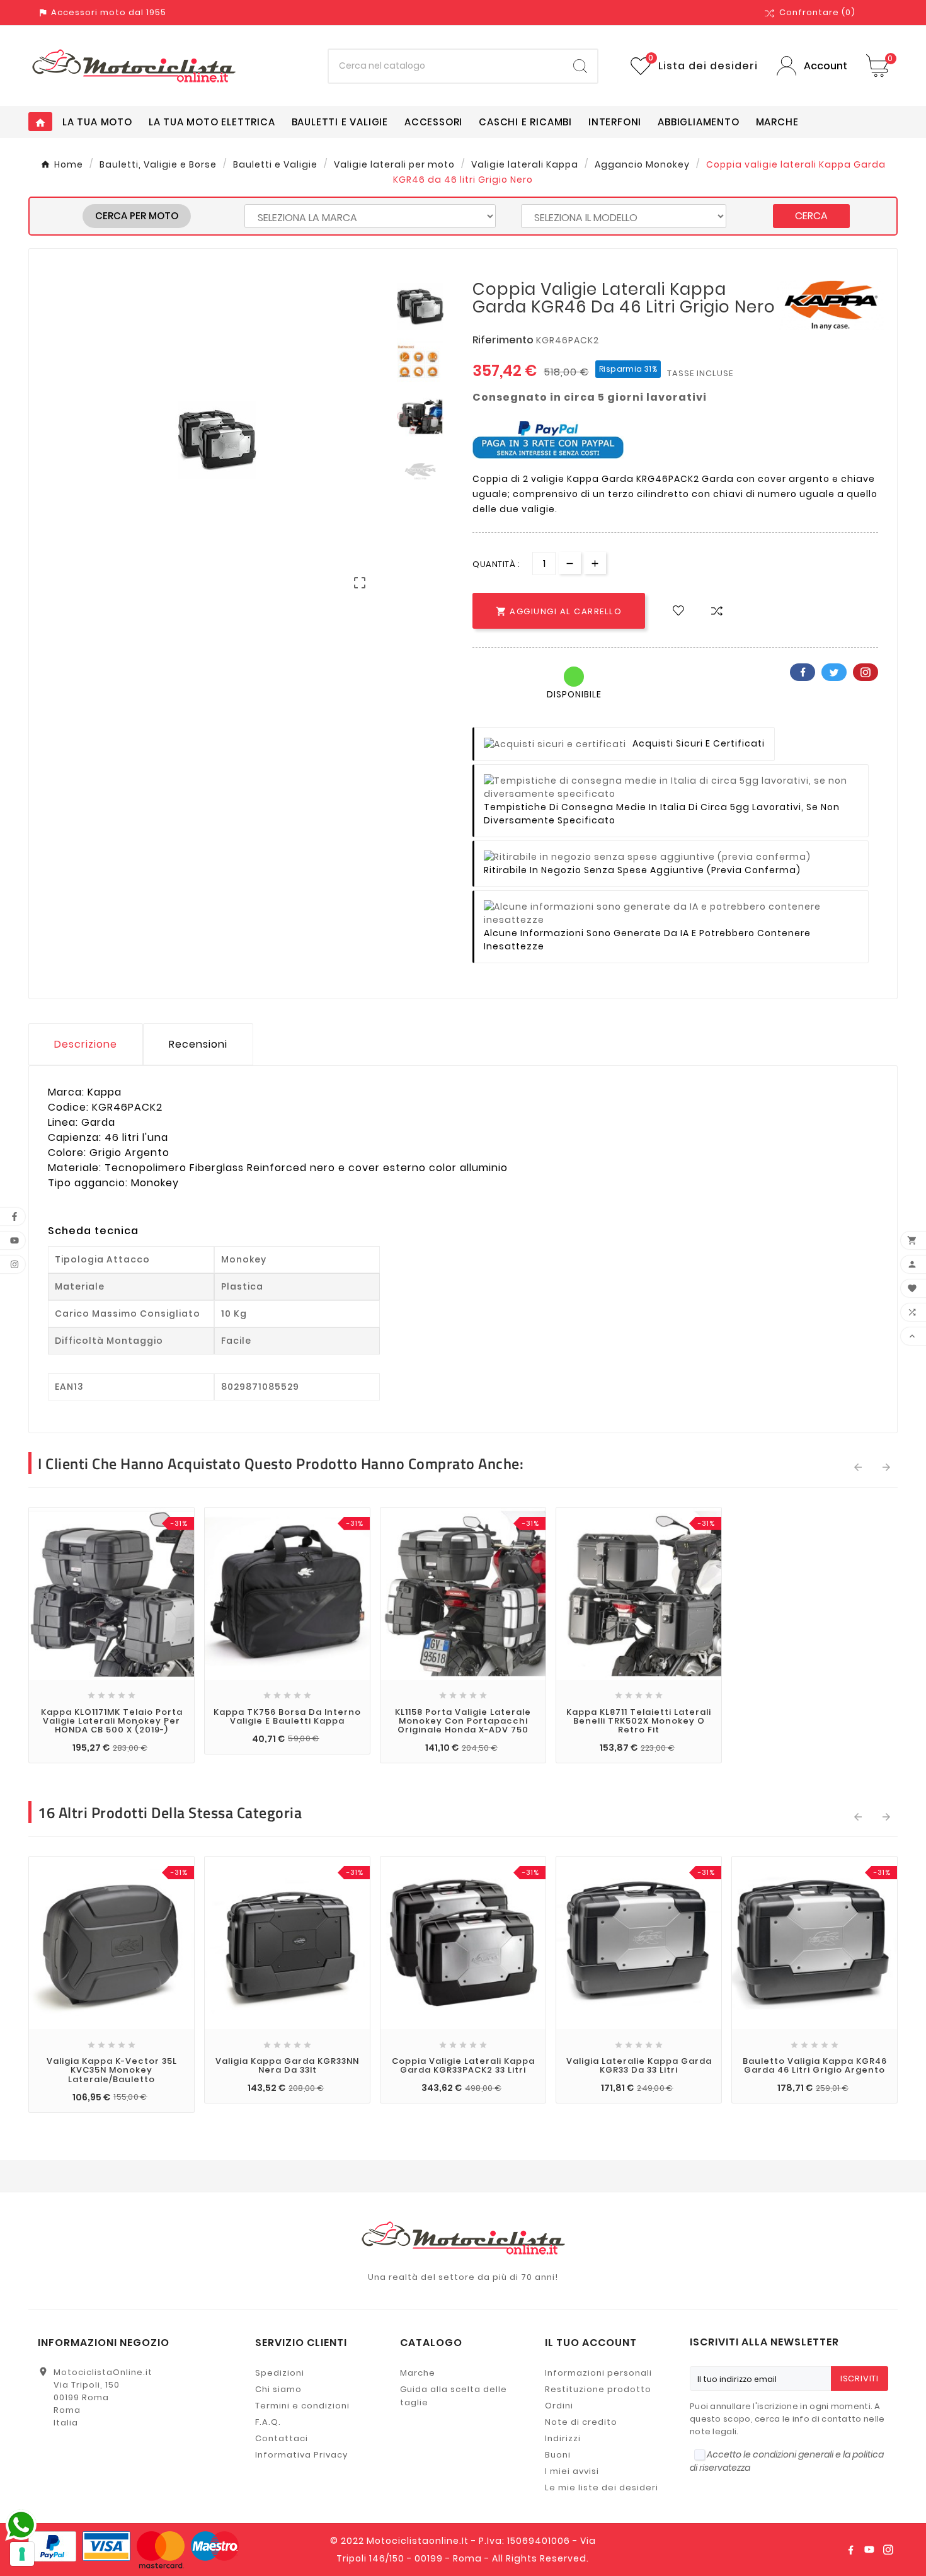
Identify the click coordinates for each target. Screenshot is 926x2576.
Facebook (803, 672)
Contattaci (282, 2438)
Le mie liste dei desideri (602, 2487)
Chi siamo (278, 2389)
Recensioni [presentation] (198, 1044)
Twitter (834, 672)
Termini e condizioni (302, 2406)
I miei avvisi (572, 2471)
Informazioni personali (598, 2373)
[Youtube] (869, 2550)
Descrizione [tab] (86, 1044)
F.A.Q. (268, 2422)
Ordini (559, 2406)
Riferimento (504, 340)
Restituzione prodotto (598, 2389)
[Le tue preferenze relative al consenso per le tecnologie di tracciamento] (22, 2554)
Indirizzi (563, 2438)
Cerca (811, 216)
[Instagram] (888, 2550)
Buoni (558, 2455)
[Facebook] (850, 2550)
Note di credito (581, 2422)
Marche (418, 2373)
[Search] (580, 66)
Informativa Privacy (301, 2455)
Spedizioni (280, 2373)
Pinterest (866, 672)
